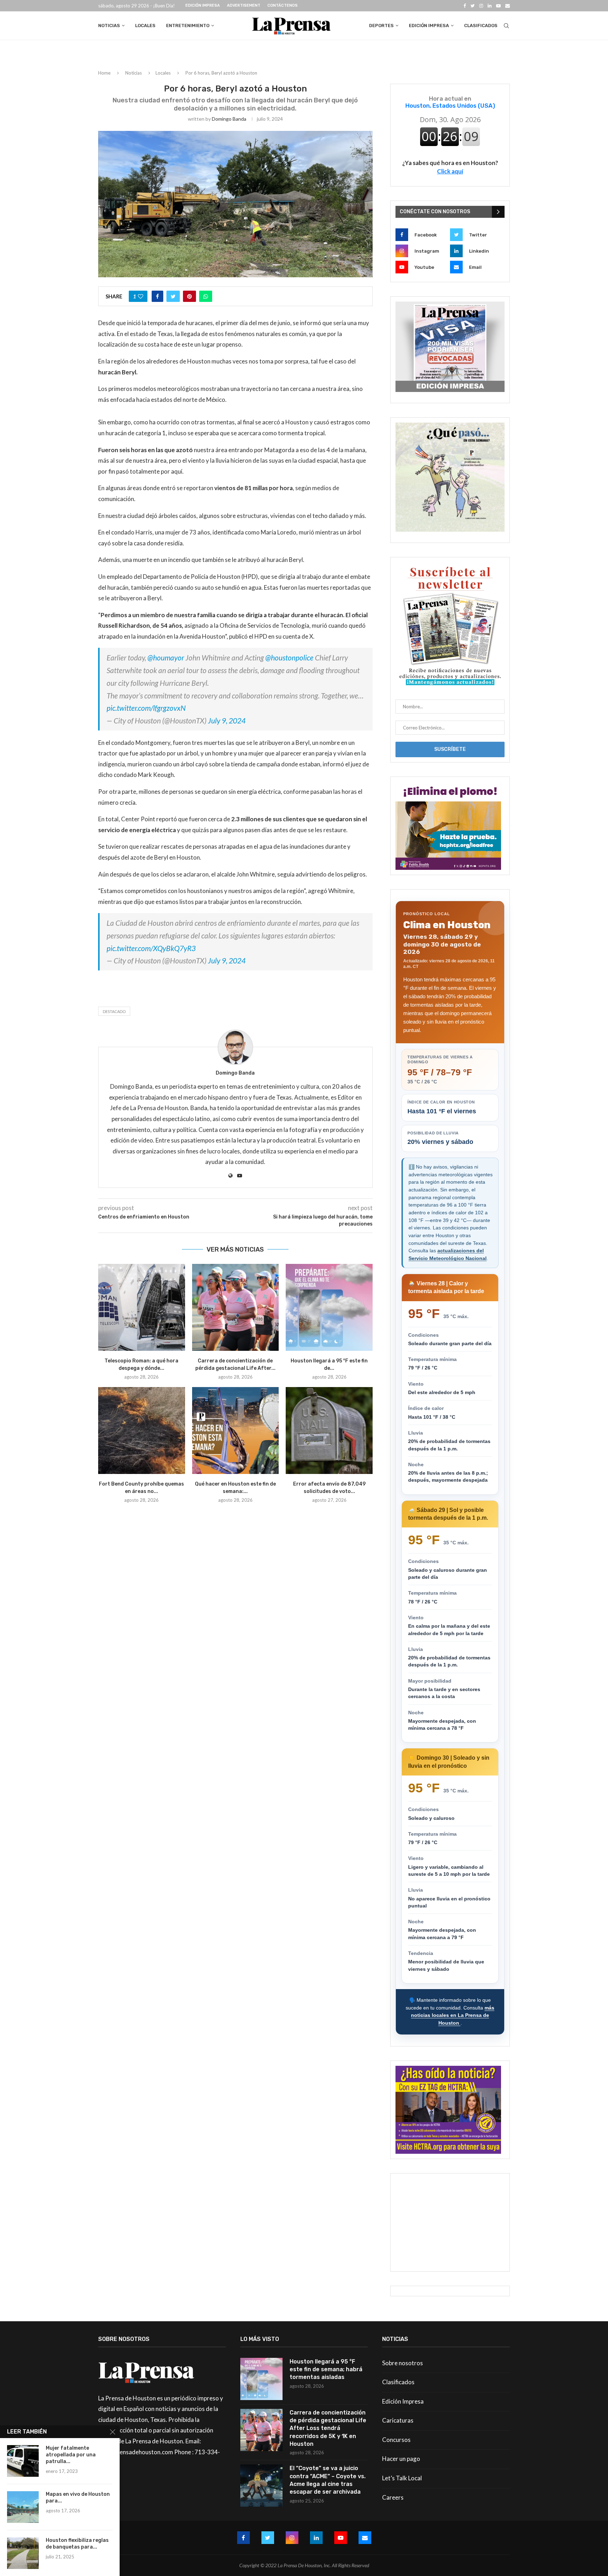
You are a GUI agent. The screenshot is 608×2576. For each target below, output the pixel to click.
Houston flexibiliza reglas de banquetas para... (77, 2544)
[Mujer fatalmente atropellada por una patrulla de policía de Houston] (23, 2461)
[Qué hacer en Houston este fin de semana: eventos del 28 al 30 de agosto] (236, 1431)
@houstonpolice (289, 657)
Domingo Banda (229, 119)
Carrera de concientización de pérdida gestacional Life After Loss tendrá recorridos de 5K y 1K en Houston (328, 2428)
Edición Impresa (203, 5)
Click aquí (450, 171)
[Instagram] (481, 6)
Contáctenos (283, 5)
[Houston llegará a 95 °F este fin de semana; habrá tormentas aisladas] (329, 1307)
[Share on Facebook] (157, 296)
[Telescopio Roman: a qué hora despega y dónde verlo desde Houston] (142, 1307)
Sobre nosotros (403, 2363)
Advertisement (244, 5)
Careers (393, 2497)
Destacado (114, 1011)
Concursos (396, 2440)
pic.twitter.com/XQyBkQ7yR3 (151, 948)
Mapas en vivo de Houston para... (78, 2498)
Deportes (381, 26)
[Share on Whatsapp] (206, 296)
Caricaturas (398, 2420)
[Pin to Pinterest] (189, 296)
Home (104, 73)
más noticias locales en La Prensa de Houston (453, 2015)
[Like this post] (141, 296)
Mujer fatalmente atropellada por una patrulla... (71, 2455)
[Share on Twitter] (173, 296)
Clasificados (481, 26)
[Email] (508, 6)
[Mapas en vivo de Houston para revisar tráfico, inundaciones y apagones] (23, 2507)
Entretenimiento (188, 26)
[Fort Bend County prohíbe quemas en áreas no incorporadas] (142, 1431)
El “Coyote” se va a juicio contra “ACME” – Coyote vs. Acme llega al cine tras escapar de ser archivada (328, 2480)
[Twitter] (473, 6)
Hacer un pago (401, 2459)
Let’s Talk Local (402, 2478)
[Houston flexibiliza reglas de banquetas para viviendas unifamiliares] (23, 2553)
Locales (145, 26)
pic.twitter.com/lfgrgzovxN (146, 708)
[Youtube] (498, 6)
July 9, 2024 (227, 720)
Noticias (109, 26)
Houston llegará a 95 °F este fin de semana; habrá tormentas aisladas (326, 2369)
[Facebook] (465, 6)
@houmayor (166, 657)
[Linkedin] (490, 6)
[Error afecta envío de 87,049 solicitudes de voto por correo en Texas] (329, 1431)
